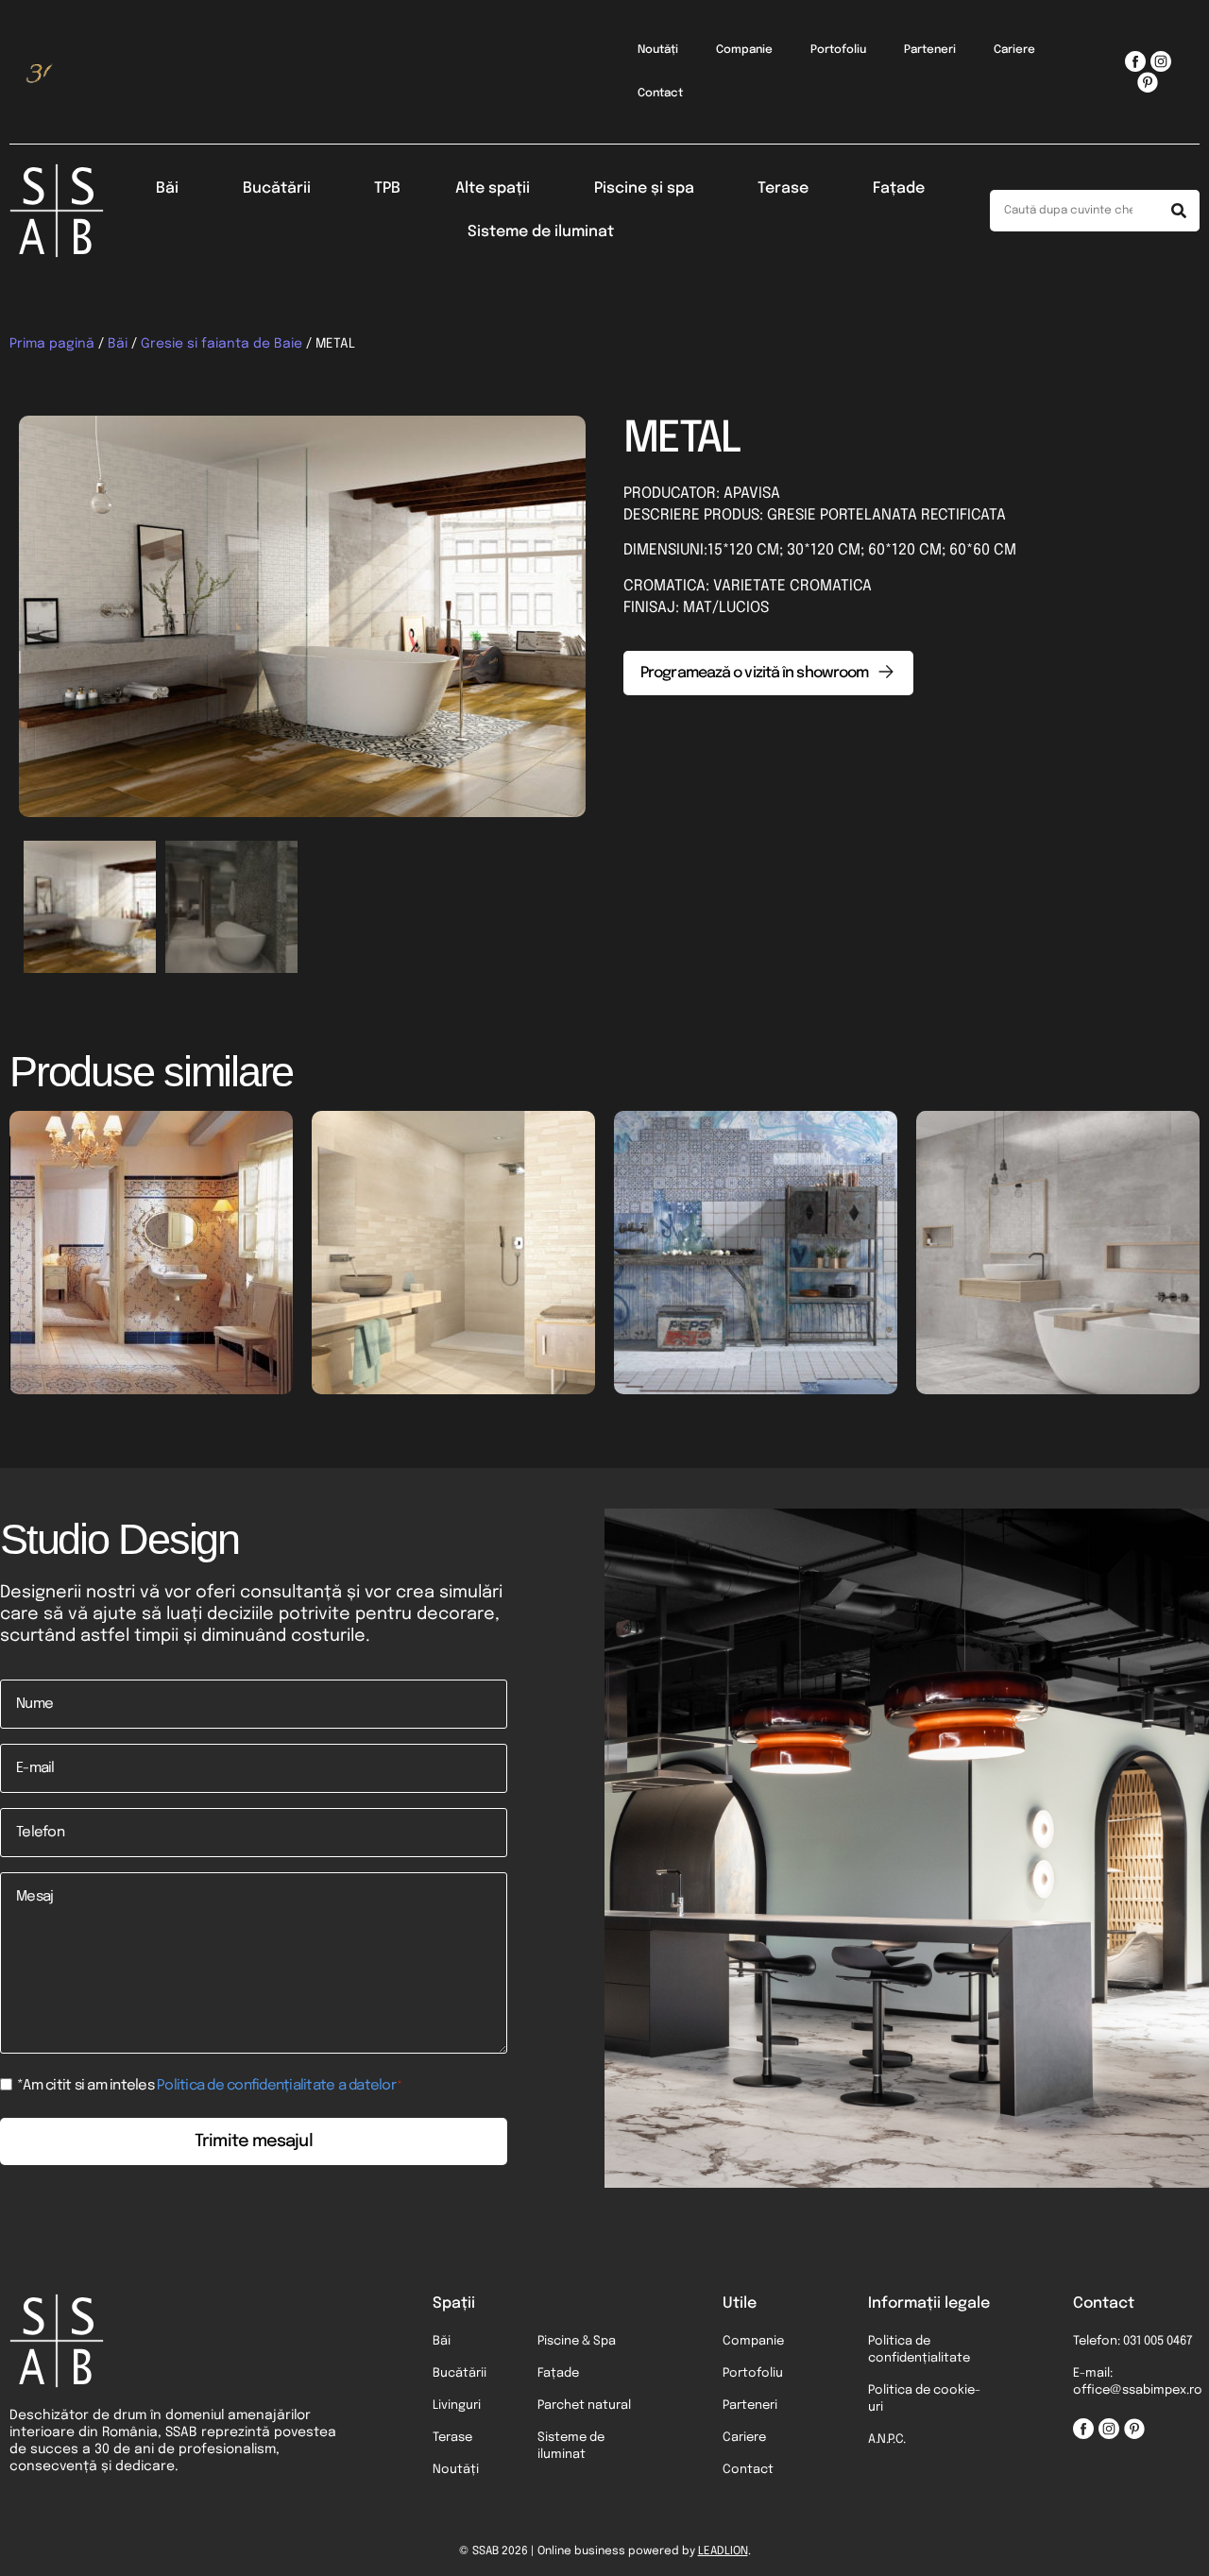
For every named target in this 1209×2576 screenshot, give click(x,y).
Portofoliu (838, 50)
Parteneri (930, 50)
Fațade (899, 188)
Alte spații (493, 188)
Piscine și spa (644, 188)
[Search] (1179, 211)
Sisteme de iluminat (541, 232)
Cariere (1014, 50)
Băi (167, 188)
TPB (387, 188)
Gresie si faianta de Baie (221, 344)
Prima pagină (52, 344)
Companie (744, 50)
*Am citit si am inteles (210, 2086)
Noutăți (658, 50)
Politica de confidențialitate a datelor (276, 2086)
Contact (660, 94)
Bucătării (277, 188)
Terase (783, 188)
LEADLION (723, 2551)
